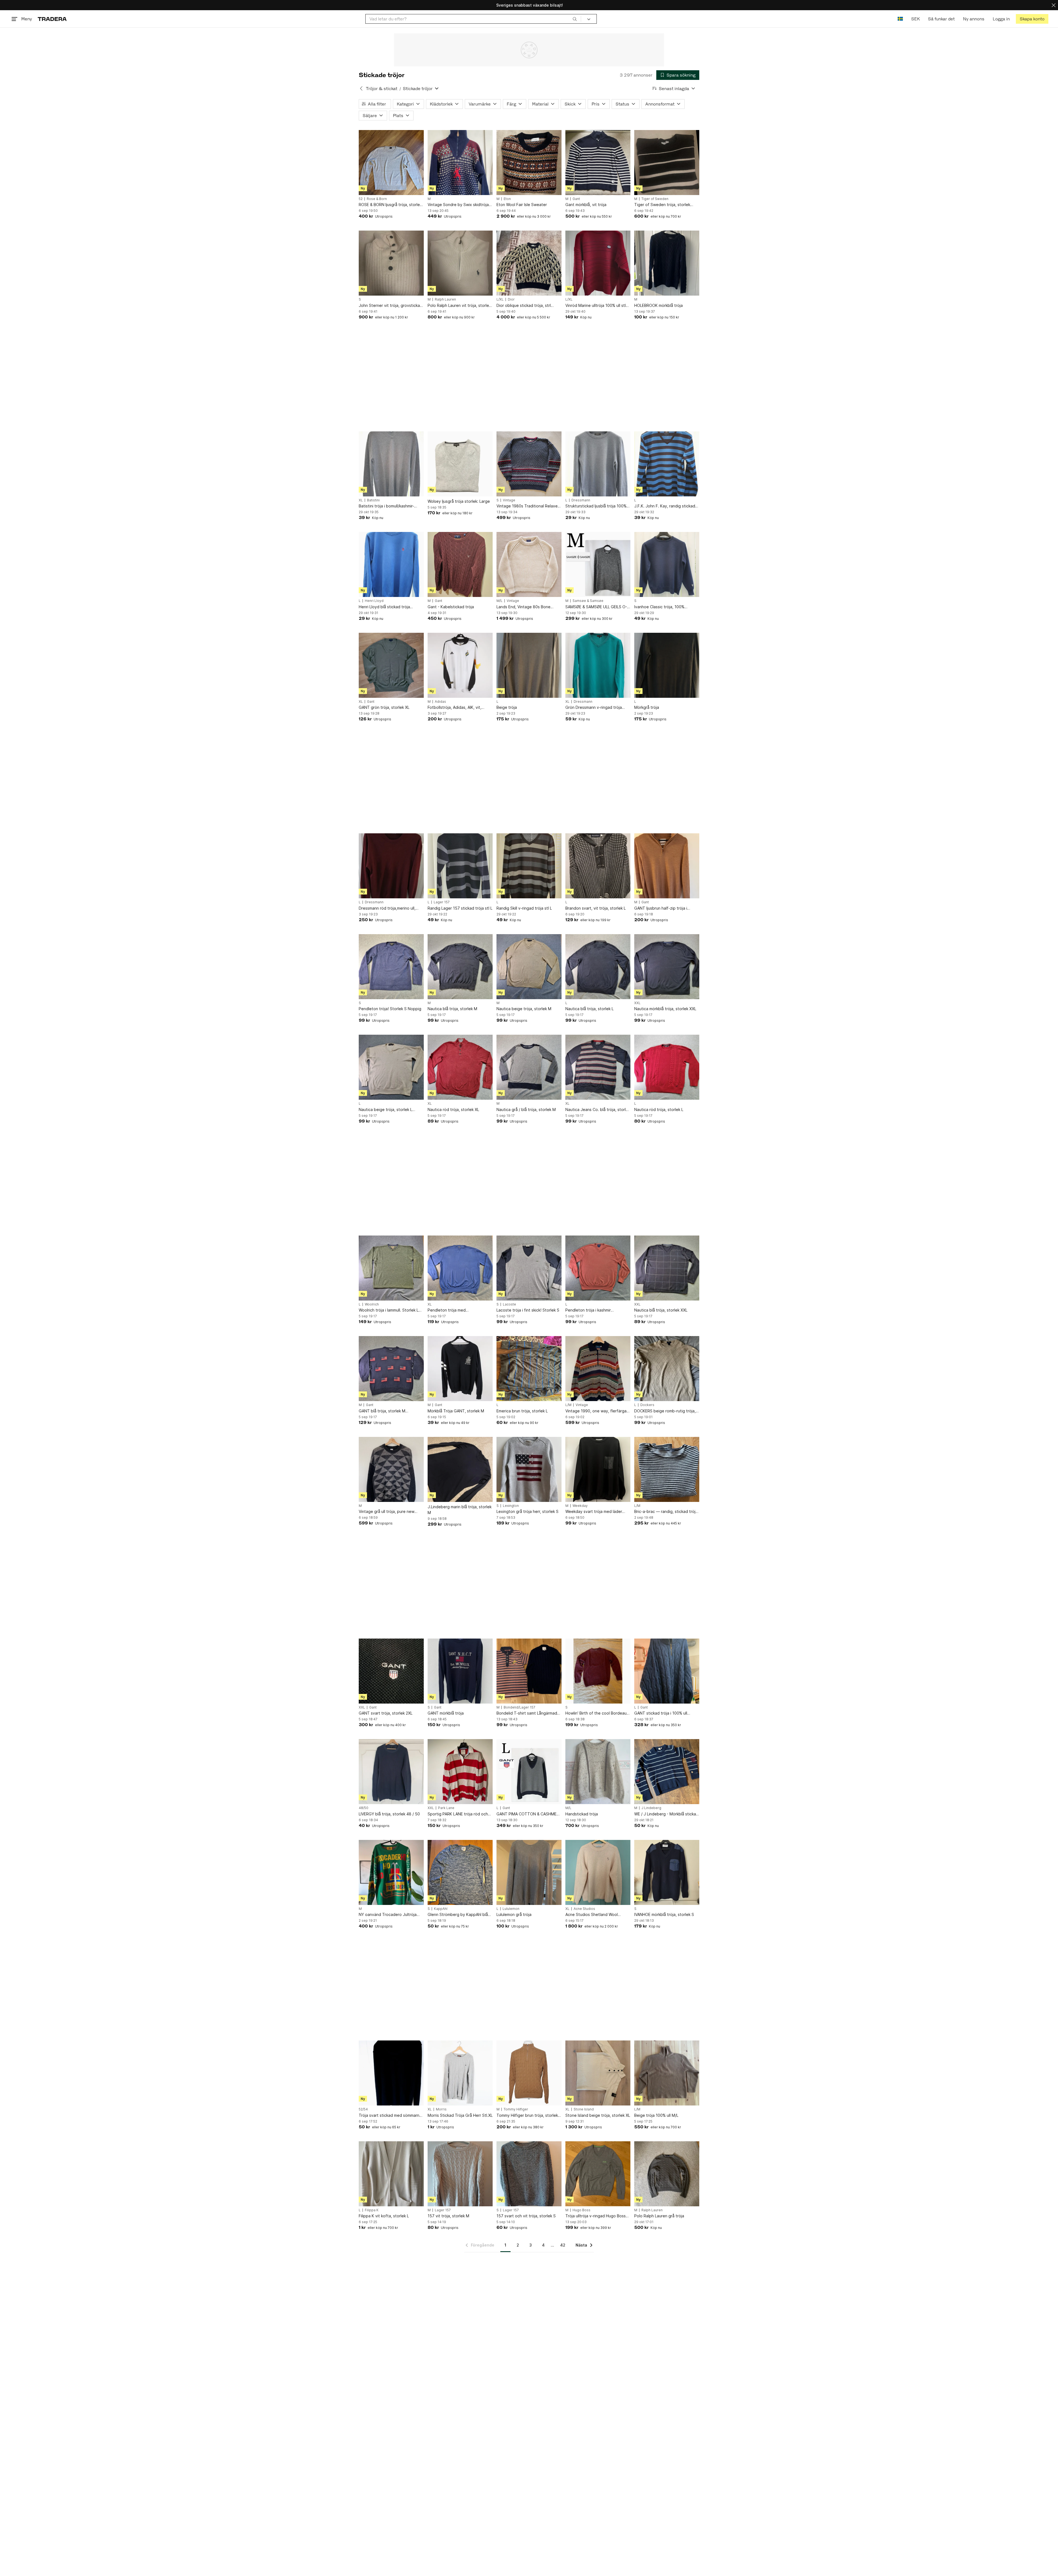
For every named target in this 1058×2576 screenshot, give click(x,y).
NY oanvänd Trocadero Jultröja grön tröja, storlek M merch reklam (390, 1915)
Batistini (373, 500)
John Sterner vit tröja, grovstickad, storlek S (391, 306)
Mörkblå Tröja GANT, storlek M (456, 1411)
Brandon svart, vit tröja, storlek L (596, 908)
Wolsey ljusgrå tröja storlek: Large (459, 501)
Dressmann (581, 500)
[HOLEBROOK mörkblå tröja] (667, 263)
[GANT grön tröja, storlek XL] (391, 665)
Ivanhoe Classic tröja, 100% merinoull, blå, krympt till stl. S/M (664, 607)
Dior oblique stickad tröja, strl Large (524, 306)
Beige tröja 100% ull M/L (656, 2115)
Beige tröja (507, 707)
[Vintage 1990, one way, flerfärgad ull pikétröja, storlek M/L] (598, 1369)
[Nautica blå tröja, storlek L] (598, 967)
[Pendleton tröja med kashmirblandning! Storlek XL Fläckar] (460, 1268)
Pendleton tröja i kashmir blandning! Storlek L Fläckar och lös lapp (598, 1310)
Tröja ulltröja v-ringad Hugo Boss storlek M (596, 2216)
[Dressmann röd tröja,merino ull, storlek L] (391, 866)
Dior (511, 299)
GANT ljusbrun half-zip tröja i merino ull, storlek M (661, 908)
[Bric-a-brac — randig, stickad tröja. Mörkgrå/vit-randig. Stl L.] (667, 1469)
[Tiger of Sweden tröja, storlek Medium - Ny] (667, 163)
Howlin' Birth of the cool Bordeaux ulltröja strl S (597, 1713)
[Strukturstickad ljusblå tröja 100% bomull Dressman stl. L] (598, 464)
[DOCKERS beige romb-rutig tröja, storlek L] (667, 1369)
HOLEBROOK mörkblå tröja (658, 305)
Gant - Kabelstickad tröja (451, 607)
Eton (507, 199)
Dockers (647, 1405)
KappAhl (441, 1909)
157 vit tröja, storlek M (448, 2216)
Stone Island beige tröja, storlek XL (598, 2115)
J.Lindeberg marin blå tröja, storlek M (460, 1510)
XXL (637, 1003)
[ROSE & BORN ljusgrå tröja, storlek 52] (391, 163)
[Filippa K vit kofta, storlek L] (391, 2174)
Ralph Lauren (445, 299)
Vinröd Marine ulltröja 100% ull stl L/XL (596, 306)
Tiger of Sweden (655, 199)
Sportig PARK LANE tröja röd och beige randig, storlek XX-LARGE (458, 1814)
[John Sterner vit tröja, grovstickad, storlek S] (391, 263)
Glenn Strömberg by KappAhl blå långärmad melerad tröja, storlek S (459, 1915)
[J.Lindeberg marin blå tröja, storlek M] (460, 1469)
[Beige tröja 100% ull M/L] (667, 2073)
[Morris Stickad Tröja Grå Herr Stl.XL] (460, 2073)
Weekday (580, 1506)
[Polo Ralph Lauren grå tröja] (667, 2174)
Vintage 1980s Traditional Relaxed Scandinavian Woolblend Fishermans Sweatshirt (528, 506)
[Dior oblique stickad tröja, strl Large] (529, 263)
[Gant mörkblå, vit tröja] (598, 163)
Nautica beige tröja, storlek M (524, 1009)
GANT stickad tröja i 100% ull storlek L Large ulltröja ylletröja (663, 1713)
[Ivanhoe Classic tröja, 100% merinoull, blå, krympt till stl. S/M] (667, 564)
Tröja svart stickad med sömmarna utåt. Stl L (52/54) (390, 2116)
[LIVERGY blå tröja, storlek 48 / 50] (391, 1772)
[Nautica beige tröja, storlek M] (529, 967)
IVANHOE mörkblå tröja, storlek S (664, 1914)
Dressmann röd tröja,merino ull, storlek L (387, 908)
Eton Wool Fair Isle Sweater (522, 205)
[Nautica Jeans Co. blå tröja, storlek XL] (598, 1067)
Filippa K (372, 2210)
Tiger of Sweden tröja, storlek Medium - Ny (662, 205)
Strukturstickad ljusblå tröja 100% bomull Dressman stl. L (596, 506)
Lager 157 (442, 902)
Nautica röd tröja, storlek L (659, 1109)
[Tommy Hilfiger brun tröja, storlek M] (529, 2073)
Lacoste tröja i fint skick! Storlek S (528, 1310)
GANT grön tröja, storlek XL (384, 707)
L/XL (500, 299)
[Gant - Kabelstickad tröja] (460, 564)
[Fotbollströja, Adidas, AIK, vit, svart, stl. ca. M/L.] (460, 665)
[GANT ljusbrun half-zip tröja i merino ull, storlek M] (667, 866)
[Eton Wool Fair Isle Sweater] (529, 163)
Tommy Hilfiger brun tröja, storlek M (527, 2116)
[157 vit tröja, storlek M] (460, 2174)
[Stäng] (1054, 5)
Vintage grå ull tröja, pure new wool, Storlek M (387, 1512)
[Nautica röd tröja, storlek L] (667, 1067)
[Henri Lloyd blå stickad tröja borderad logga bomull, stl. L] (391, 564)
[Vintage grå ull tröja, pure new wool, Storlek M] (391, 1469)
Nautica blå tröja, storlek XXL (661, 1310)
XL (361, 500)
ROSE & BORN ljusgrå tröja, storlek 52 (390, 205)
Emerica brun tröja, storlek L (522, 1411)
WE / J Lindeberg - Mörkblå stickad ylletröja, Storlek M (666, 1814)
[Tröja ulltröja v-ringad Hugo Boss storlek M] (598, 2174)
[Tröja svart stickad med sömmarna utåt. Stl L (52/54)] (391, 2073)
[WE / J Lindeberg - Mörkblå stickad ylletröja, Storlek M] (667, 1772)
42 (563, 2245)
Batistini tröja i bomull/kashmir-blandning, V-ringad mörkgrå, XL (388, 506)
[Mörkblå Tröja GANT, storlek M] (460, 1369)
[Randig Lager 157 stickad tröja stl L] (460, 866)
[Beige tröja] (529, 665)
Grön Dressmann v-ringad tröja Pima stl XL (594, 708)
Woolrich (372, 1304)
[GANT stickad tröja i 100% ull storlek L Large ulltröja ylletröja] (667, 1671)
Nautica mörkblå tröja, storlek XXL (665, 1009)
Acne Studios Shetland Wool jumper (592, 1915)
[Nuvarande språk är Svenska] (900, 19)
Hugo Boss (581, 2210)
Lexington (511, 1506)
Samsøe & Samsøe (588, 601)
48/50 (364, 1808)
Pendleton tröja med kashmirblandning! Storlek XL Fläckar (454, 1310)
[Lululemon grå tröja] (529, 1872)
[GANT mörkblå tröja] (460, 1671)
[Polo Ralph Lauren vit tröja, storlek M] (460, 263)
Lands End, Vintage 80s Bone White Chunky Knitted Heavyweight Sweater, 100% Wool (528, 607)
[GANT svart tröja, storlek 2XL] (391, 1671)
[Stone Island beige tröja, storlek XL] (598, 2073)
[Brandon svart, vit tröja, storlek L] (598, 866)
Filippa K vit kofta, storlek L (384, 2216)
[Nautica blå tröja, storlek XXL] (667, 1268)
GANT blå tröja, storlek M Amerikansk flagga (382, 1411)
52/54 (363, 2109)
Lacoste (509, 1304)
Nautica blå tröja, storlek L (589, 1009)
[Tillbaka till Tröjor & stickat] (361, 88)
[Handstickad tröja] (598, 1772)
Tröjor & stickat (382, 89)
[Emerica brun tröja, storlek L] (529, 1369)
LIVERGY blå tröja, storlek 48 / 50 (389, 1814)
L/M (568, 1405)
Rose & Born (377, 199)
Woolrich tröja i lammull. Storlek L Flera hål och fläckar (389, 1310)
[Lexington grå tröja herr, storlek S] (529, 1469)
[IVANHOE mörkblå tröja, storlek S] (667, 1872)
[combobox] (473, 19)
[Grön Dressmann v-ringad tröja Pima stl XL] (598, 665)
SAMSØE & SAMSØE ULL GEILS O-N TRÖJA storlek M (598, 607)
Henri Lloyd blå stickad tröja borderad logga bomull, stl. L (385, 607)
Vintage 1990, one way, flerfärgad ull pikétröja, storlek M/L (597, 1411)
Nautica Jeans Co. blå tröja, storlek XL (598, 1110)
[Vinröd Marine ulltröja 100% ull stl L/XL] (598, 263)
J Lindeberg (651, 1808)
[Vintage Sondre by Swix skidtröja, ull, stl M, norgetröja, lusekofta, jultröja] (460, 163)
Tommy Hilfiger (516, 2109)
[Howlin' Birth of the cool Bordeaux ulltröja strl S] (598, 1671)
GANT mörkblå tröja (446, 1713)
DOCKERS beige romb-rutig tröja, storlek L (665, 1411)
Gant (576, 199)
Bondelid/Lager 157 (519, 1707)
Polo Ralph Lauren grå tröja (659, 2216)
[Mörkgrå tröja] (667, 665)
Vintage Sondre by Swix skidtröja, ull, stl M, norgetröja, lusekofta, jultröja (459, 205)
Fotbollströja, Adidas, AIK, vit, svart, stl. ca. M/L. (454, 708)
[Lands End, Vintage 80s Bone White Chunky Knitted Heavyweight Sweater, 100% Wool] (529, 564)
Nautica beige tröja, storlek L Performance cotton (385, 1110)
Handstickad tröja (582, 1814)
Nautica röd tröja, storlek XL (453, 1109)
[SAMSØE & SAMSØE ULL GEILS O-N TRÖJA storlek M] (598, 564)
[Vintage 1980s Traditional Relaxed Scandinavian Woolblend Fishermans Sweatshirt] (529, 464)
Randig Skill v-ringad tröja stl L (524, 908)
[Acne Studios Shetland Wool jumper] (598, 1872)
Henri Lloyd (374, 601)
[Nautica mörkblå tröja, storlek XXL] (667, 967)
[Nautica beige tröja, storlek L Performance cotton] (391, 1067)
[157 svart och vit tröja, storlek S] (529, 2174)
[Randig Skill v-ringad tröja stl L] (529, 866)
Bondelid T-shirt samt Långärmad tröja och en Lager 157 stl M (527, 1713)
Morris (441, 2109)
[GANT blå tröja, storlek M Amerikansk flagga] (391, 1369)
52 (361, 199)
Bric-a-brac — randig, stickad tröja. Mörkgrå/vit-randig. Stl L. (666, 1512)
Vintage (509, 500)
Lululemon (511, 1909)
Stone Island (584, 2109)
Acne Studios (584, 1909)
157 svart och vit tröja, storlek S (526, 2216)
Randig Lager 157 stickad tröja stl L (460, 908)
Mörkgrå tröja (647, 707)
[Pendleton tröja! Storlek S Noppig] (391, 967)
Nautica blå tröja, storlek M (452, 1009)
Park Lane (446, 1808)
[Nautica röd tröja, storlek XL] (460, 1067)
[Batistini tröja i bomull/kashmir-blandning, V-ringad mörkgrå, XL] (391, 464)
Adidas (440, 702)
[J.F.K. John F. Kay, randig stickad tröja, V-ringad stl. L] (667, 464)
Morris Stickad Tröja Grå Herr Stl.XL (460, 2115)
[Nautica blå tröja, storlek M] (460, 967)
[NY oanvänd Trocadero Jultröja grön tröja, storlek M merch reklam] (391, 1872)
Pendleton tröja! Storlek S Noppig (390, 1009)
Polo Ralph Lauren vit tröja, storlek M (459, 306)
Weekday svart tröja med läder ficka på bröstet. (594, 1512)
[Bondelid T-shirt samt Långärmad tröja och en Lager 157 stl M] (529, 1671)
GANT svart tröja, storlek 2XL (386, 1713)
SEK (915, 19)
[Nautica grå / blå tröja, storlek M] (529, 1067)
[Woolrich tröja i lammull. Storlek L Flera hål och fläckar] (391, 1268)
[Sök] (575, 19)
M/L (500, 601)
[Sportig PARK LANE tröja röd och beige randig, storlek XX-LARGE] (460, 1772)
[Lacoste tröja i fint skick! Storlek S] (529, 1268)
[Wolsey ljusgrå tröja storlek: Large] (460, 464)
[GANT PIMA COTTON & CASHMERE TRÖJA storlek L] (529, 1772)
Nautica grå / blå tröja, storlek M (526, 1109)
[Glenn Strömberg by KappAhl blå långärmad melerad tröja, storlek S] (460, 1872)
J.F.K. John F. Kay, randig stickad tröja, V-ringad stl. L (665, 506)
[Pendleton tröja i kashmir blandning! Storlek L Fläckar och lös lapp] (598, 1268)
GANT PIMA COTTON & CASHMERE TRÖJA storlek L (529, 1814)
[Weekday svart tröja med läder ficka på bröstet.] (598, 1469)
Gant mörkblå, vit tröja (586, 205)
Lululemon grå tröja (514, 1914)
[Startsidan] (52, 19)
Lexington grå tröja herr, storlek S (527, 1511)
